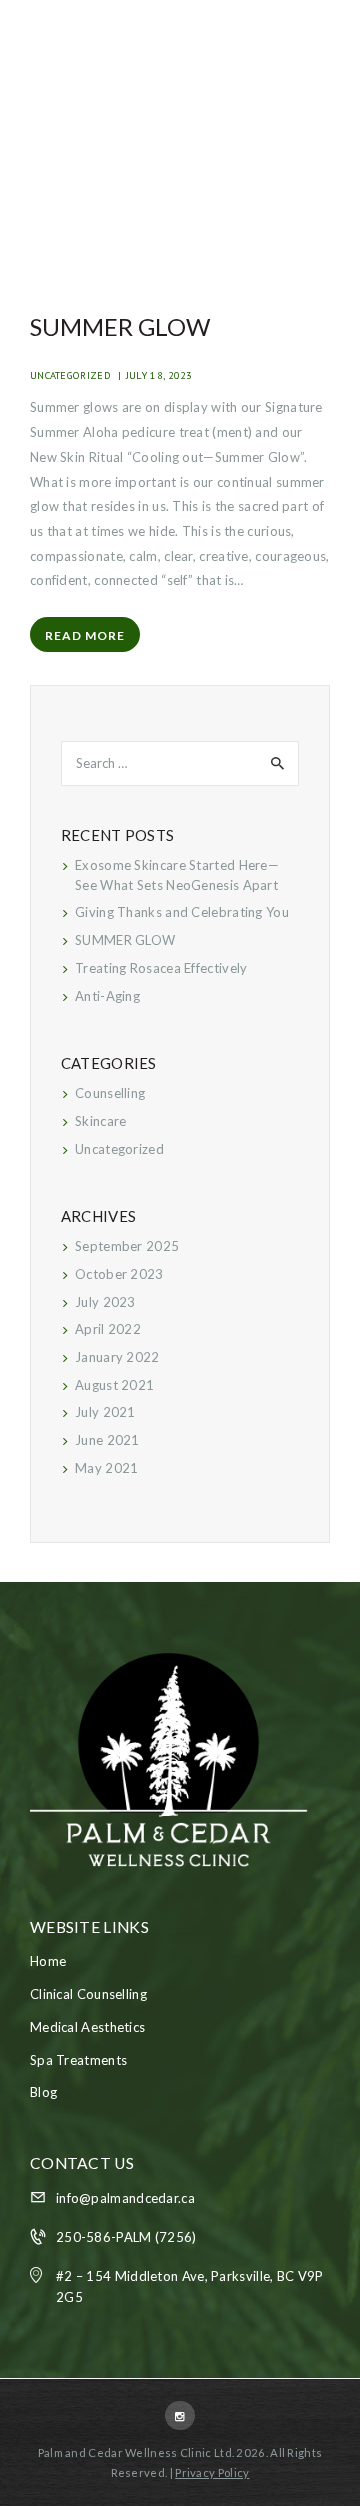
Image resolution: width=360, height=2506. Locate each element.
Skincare (100, 1121)
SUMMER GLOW (120, 326)
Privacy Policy (212, 2472)
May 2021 (106, 1468)
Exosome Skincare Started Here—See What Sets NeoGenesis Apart (177, 875)
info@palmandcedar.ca (125, 2198)
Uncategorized (70, 375)
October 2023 (119, 1274)
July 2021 (105, 1412)
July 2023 (105, 1302)
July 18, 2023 (159, 375)
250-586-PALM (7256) (126, 2237)
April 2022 (108, 1329)
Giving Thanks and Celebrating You (182, 912)
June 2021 (107, 1440)
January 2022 (117, 1357)
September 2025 (127, 1246)
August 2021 (114, 1385)
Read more (85, 635)
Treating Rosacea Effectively (161, 968)
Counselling (110, 1093)
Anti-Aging (107, 996)
